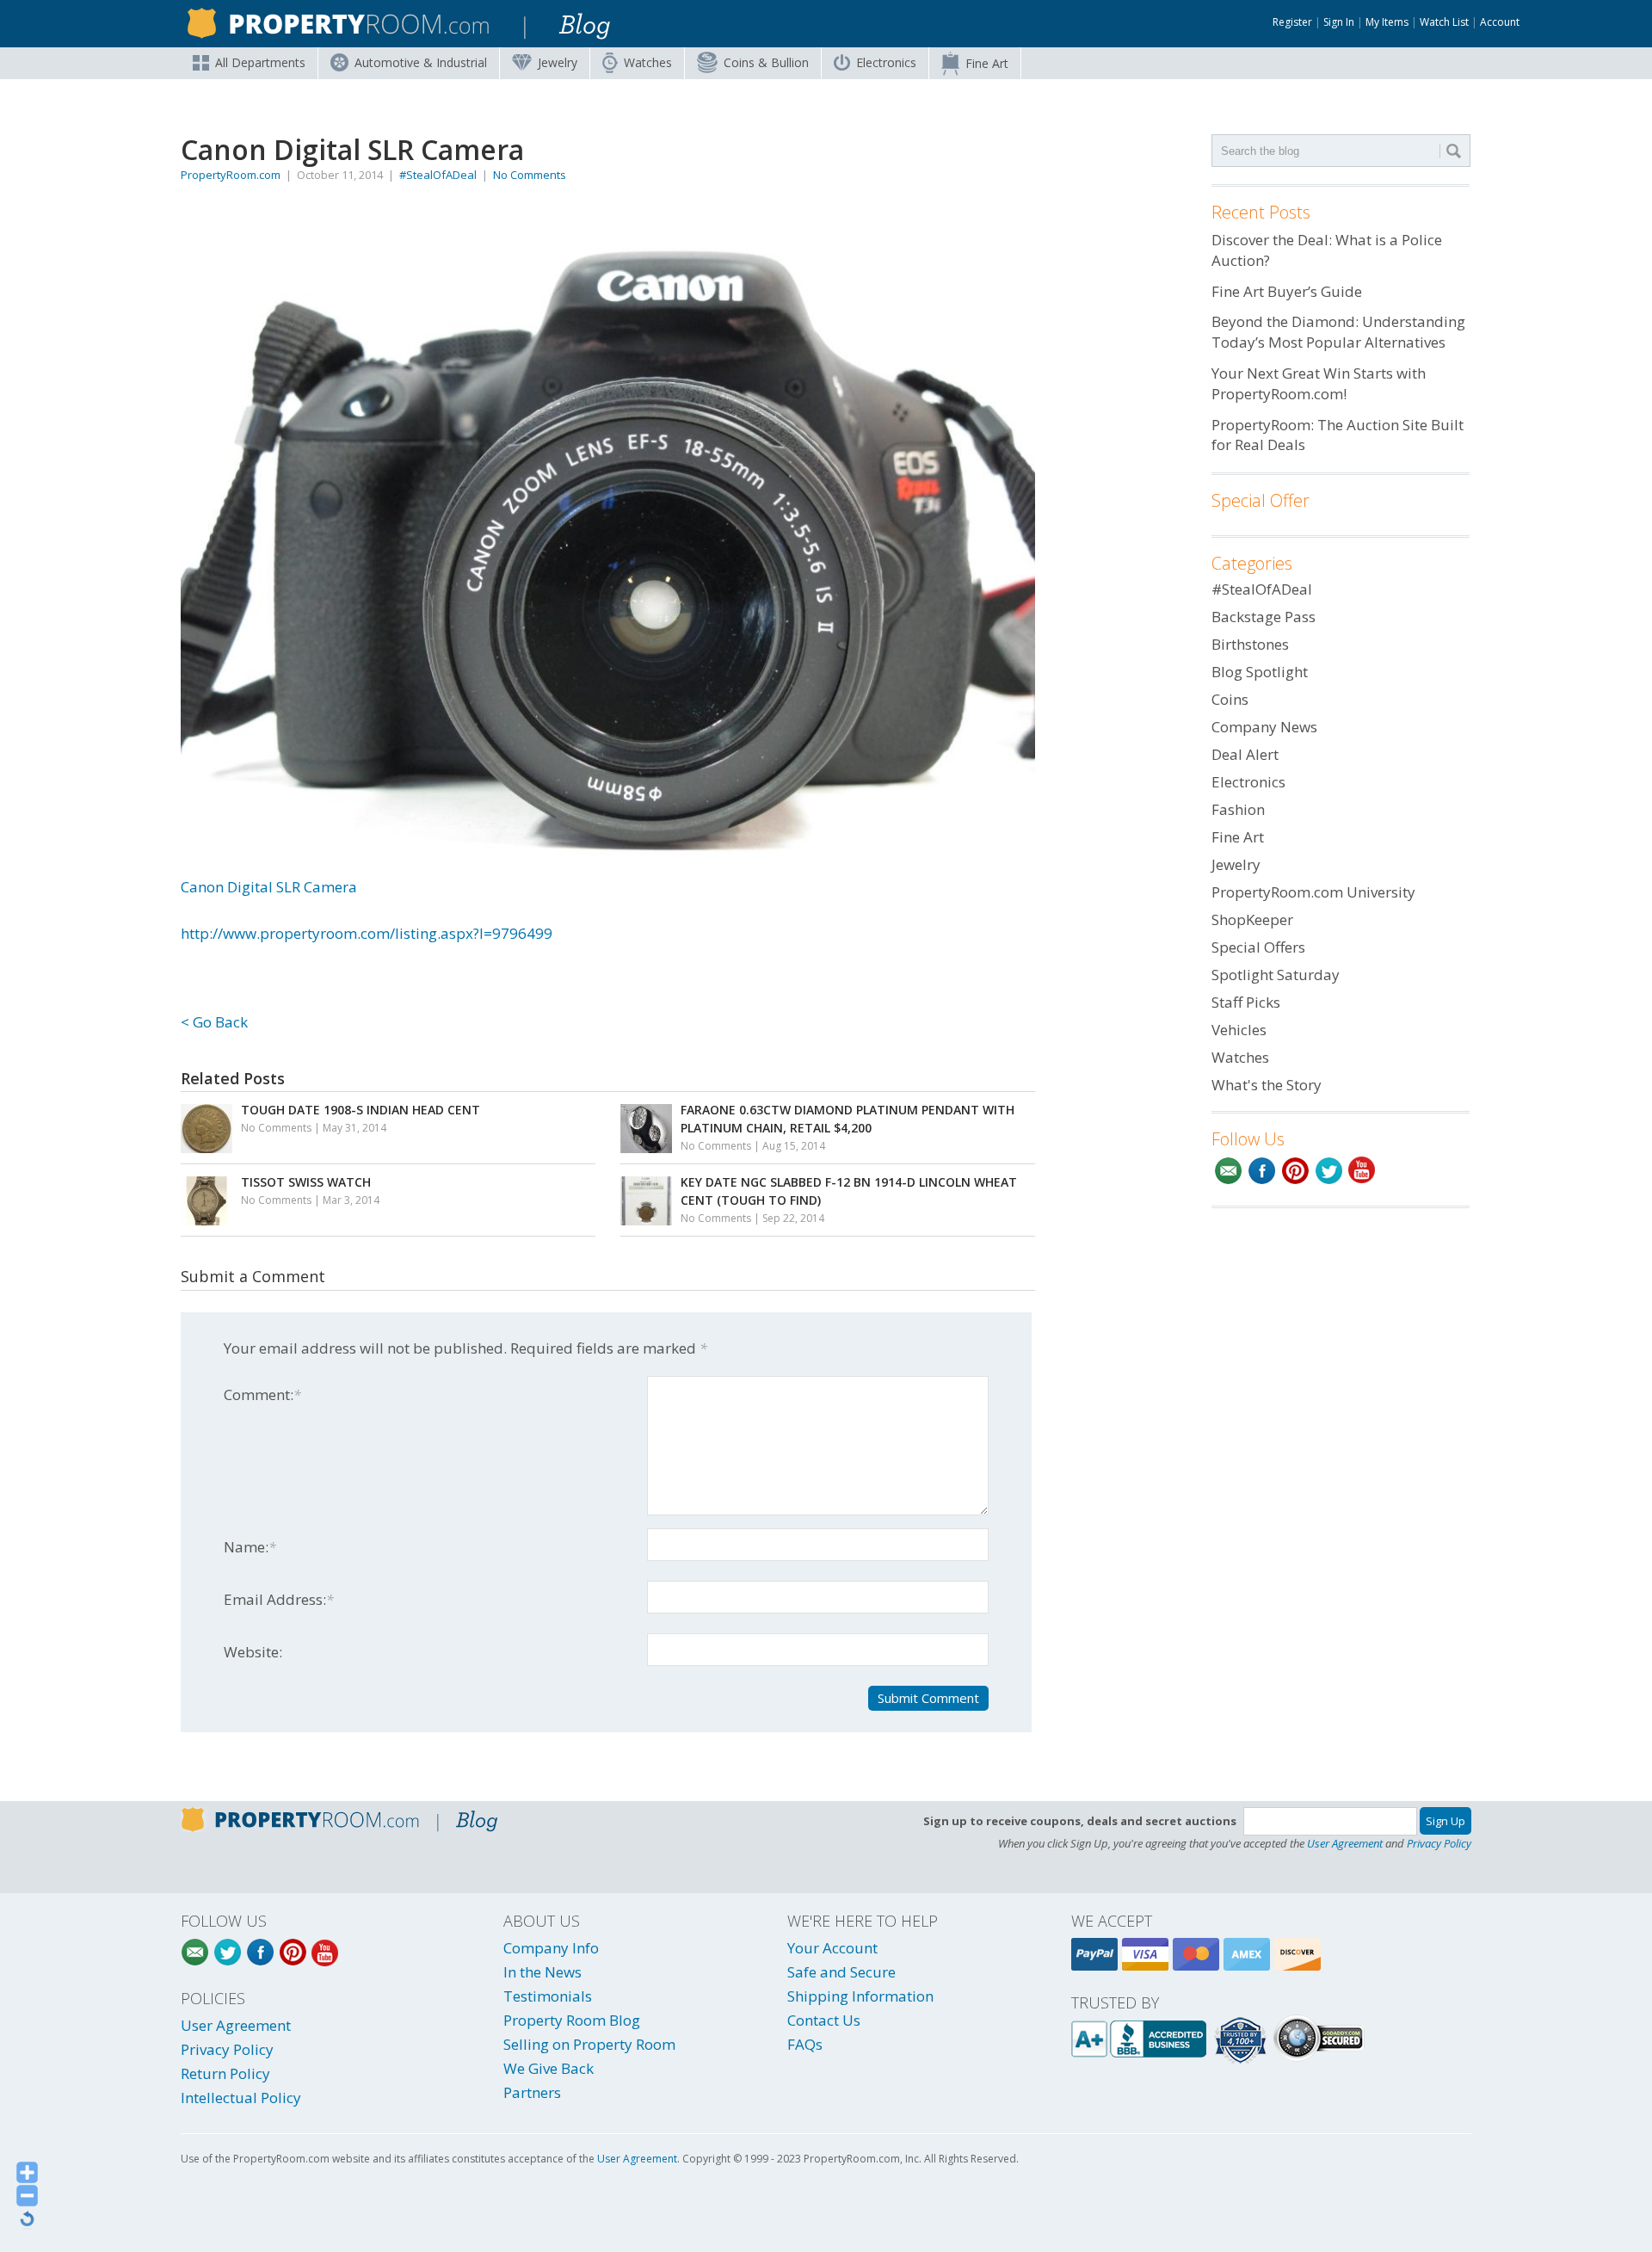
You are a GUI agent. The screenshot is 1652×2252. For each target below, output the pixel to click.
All (260, 62)
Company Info (551, 1948)
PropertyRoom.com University (1313, 892)
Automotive (421, 62)
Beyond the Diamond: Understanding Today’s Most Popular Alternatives (1338, 332)
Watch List (1444, 22)
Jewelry (558, 62)
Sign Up (1445, 1821)
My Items (1387, 22)
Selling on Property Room (589, 2044)
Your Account (832, 1948)
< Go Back (214, 1022)
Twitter (1329, 1171)
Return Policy (225, 2073)
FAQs (805, 2044)
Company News (1264, 727)
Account (1500, 22)
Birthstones (1250, 644)
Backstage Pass (1264, 617)
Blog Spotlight (1260, 672)
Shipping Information (860, 1996)
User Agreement (1345, 1843)
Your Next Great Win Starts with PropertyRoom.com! (1319, 383)
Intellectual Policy (241, 2098)
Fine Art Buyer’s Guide (1287, 291)
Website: (253, 1652)
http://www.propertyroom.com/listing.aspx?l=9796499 (367, 933)
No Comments (530, 175)
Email (1228, 1171)
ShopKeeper (1252, 919)
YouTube (1362, 1171)
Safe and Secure (841, 1972)
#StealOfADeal (438, 175)
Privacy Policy (1439, 1843)
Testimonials (548, 1996)
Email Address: (279, 1599)
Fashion (1238, 809)
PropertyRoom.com (231, 175)
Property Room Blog (572, 2020)
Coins (766, 62)
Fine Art (987, 63)
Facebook (1262, 1171)
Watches (648, 62)
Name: (250, 1547)
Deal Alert (1245, 754)
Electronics (886, 62)
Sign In (1339, 22)
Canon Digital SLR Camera (269, 887)
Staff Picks (1246, 1002)
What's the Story (1267, 1085)
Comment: (262, 1394)
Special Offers (1258, 947)
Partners (532, 2092)
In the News (542, 1972)
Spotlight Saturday (1276, 975)
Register (1292, 22)
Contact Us (824, 2020)
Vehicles (1239, 1030)
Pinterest (1295, 1171)
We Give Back (549, 2068)
